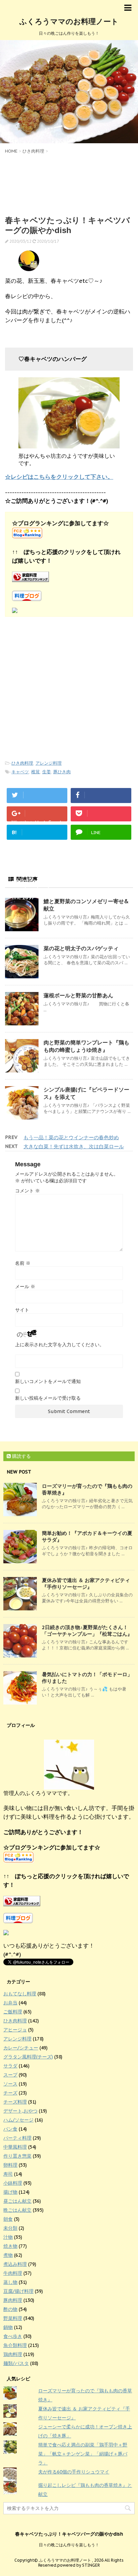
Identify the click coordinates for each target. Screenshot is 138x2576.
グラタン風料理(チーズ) (28, 2057)
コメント (27, 1191)
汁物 (8, 2237)
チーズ (10, 2093)
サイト (22, 1310)
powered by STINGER (79, 2565)
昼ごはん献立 (17, 2201)
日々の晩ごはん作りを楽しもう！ (69, 2545)
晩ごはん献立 (17, 2210)
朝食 (8, 2219)
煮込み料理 (15, 2264)
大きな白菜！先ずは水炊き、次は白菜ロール (74, 1146)
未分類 (10, 2228)
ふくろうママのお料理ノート (69, 21)
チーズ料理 (15, 2102)
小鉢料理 (13, 2183)
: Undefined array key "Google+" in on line (37, 820)
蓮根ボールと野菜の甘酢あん (78, 995)
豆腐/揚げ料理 (18, 2291)
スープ (10, 2075)
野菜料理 (13, 2318)
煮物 (8, 2255)
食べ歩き (13, 2336)
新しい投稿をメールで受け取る (48, 1398)
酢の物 (10, 2309)
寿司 (8, 2174)
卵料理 (10, 2165)
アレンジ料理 (49, 763)
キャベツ (20, 772)
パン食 (10, 2129)
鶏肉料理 (13, 2354)
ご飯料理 (13, 2012)
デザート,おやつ (20, 2111)
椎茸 (36, 772)
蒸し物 (10, 2282)
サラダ (10, 2066)
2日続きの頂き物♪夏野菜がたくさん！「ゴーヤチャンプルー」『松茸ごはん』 (87, 1631)
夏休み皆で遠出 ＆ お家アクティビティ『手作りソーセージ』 (86, 1583)
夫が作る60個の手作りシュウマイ (74, 2472)
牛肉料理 (13, 2273)
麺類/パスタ (16, 2363)
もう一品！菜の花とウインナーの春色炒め (71, 1137)
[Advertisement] (69, 184)
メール (25, 1286)
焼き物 (10, 2246)
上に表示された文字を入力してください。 (60, 1345)
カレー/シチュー (21, 2048)
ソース (10, 2084)
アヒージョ (15, 2030)
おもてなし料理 (20, 1994)
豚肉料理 (13, 2300)
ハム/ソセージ (18, 2120)
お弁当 (10, 2003)
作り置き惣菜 (17, 2156)
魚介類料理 (15, 2345)
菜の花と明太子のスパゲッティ (81, 948)
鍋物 (8, 2327)
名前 (23, 1263)
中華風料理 (15, 2147)
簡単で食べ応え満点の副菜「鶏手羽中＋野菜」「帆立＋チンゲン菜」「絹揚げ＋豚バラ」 (83, 2454)
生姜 (47, 772)
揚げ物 (10, 2192)
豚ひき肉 (62, 772)
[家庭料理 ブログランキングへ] (69, 577)
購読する (21, 1456)
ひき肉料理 (22, 763)
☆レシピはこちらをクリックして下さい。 (59, 477)
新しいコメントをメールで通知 (48, 1381)
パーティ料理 (17, 2138)
